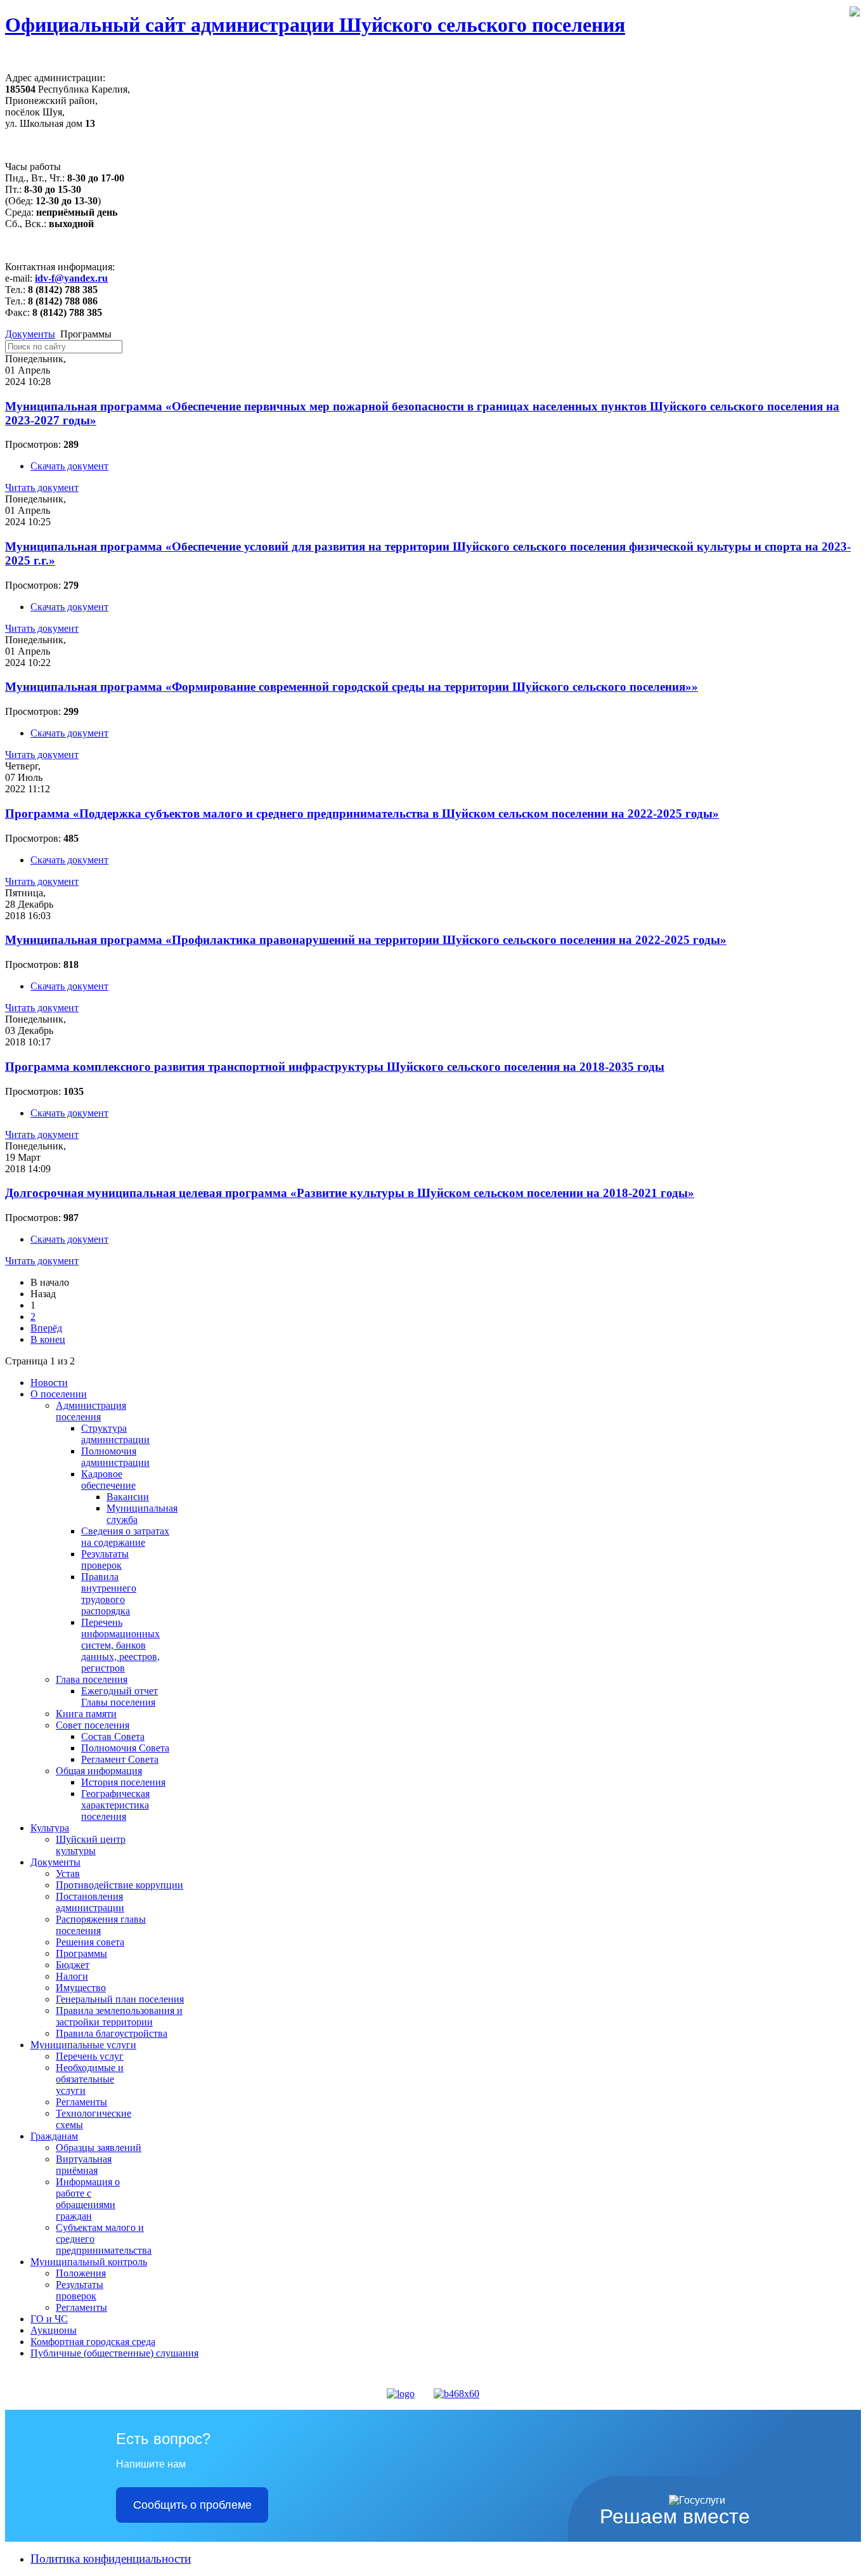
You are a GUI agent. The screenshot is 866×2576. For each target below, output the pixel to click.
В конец (48, 1339)
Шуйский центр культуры (91, 1845)
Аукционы (54, 2330)
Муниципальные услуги (83, 2045)
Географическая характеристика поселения (115, 1805)
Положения (81, 2273)
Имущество (81, 1988)
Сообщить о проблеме (192, 2505)
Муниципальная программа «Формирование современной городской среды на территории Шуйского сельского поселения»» (352, 687)
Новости (49, 1383)
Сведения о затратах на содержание (125, 1537)
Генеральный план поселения (120, 1999)
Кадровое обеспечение (108, 1480)
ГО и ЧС (49, 2319)
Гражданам (54, 2136)
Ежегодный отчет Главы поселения (120, 1697)
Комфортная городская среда (93, 2342)
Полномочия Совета (125, 1748)
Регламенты (81, 2102)
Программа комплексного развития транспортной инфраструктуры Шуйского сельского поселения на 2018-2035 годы (335, 1067)
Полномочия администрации (115, 1457)
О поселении (59, 1394)
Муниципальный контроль (89, 2262)
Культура (50, 1828)
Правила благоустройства (112, 2033)
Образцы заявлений (99, 2148)
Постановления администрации (90, 1902)
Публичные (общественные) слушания (114, 2353)
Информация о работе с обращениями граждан (88, 2199)
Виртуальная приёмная (84, 2165)
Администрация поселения (91, 1411)
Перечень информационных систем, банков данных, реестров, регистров (120, 1645)
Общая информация (99, 1771)
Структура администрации (115, 1434)
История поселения (123, 1782)
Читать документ (42, 487)
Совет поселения (93, 1725)
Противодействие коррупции (120, 1885)
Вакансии (128, 1497)
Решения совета (90, 1942)
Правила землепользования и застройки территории (119, 2016)
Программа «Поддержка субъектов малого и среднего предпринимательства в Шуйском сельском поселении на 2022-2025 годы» (362, 814)
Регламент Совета (120, 1759)
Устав (68, 1873)
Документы (30, 334)
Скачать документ (69, 466)
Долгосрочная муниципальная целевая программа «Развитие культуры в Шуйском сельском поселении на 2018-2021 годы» (350, 1193)
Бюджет (73, 1965)
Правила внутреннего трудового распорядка (109, 1594)
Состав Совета (113, 1736)
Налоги (72, 1976)
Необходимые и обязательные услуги (90, 2079)
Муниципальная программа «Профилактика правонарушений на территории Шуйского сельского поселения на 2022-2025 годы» (366, 940)
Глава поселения (92, 1679)
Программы (81, 1953)
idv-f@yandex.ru (71, 278)
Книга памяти (86, 1714)
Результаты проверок (105, 1559)
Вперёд (46, 1328)
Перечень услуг (90, 2056)
